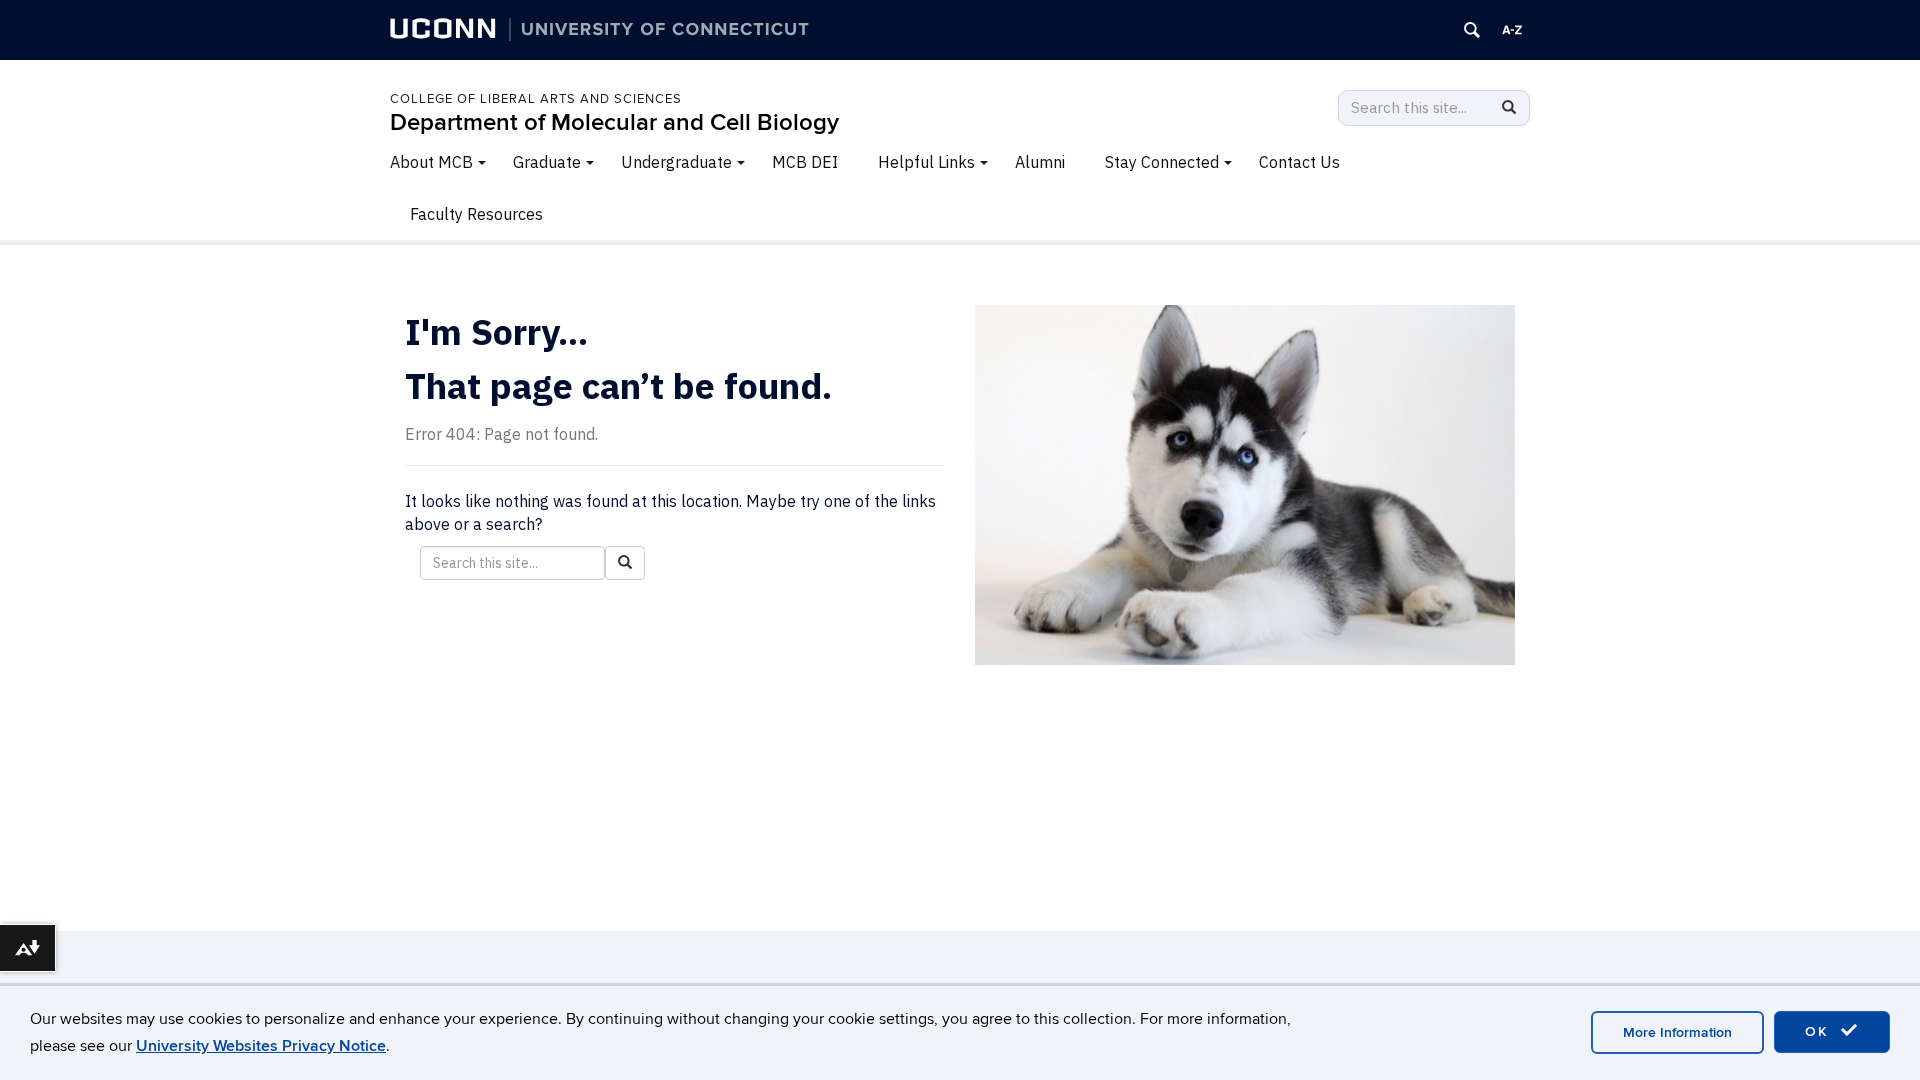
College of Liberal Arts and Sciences (536, 99)
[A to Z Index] (1512, 30)
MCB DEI (805, 162)
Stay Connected (1162, 162)
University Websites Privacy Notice (261, 1046)
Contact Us (1299, 162)
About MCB (431, 162)
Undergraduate (676, 162)
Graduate (547, 162)
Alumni (1040, 162)
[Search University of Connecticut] (1472, 30)
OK (1820, 1031)
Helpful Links (926, 162)
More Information (1677, 1032)
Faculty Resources (476, 214)
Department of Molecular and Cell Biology (614, 122)
